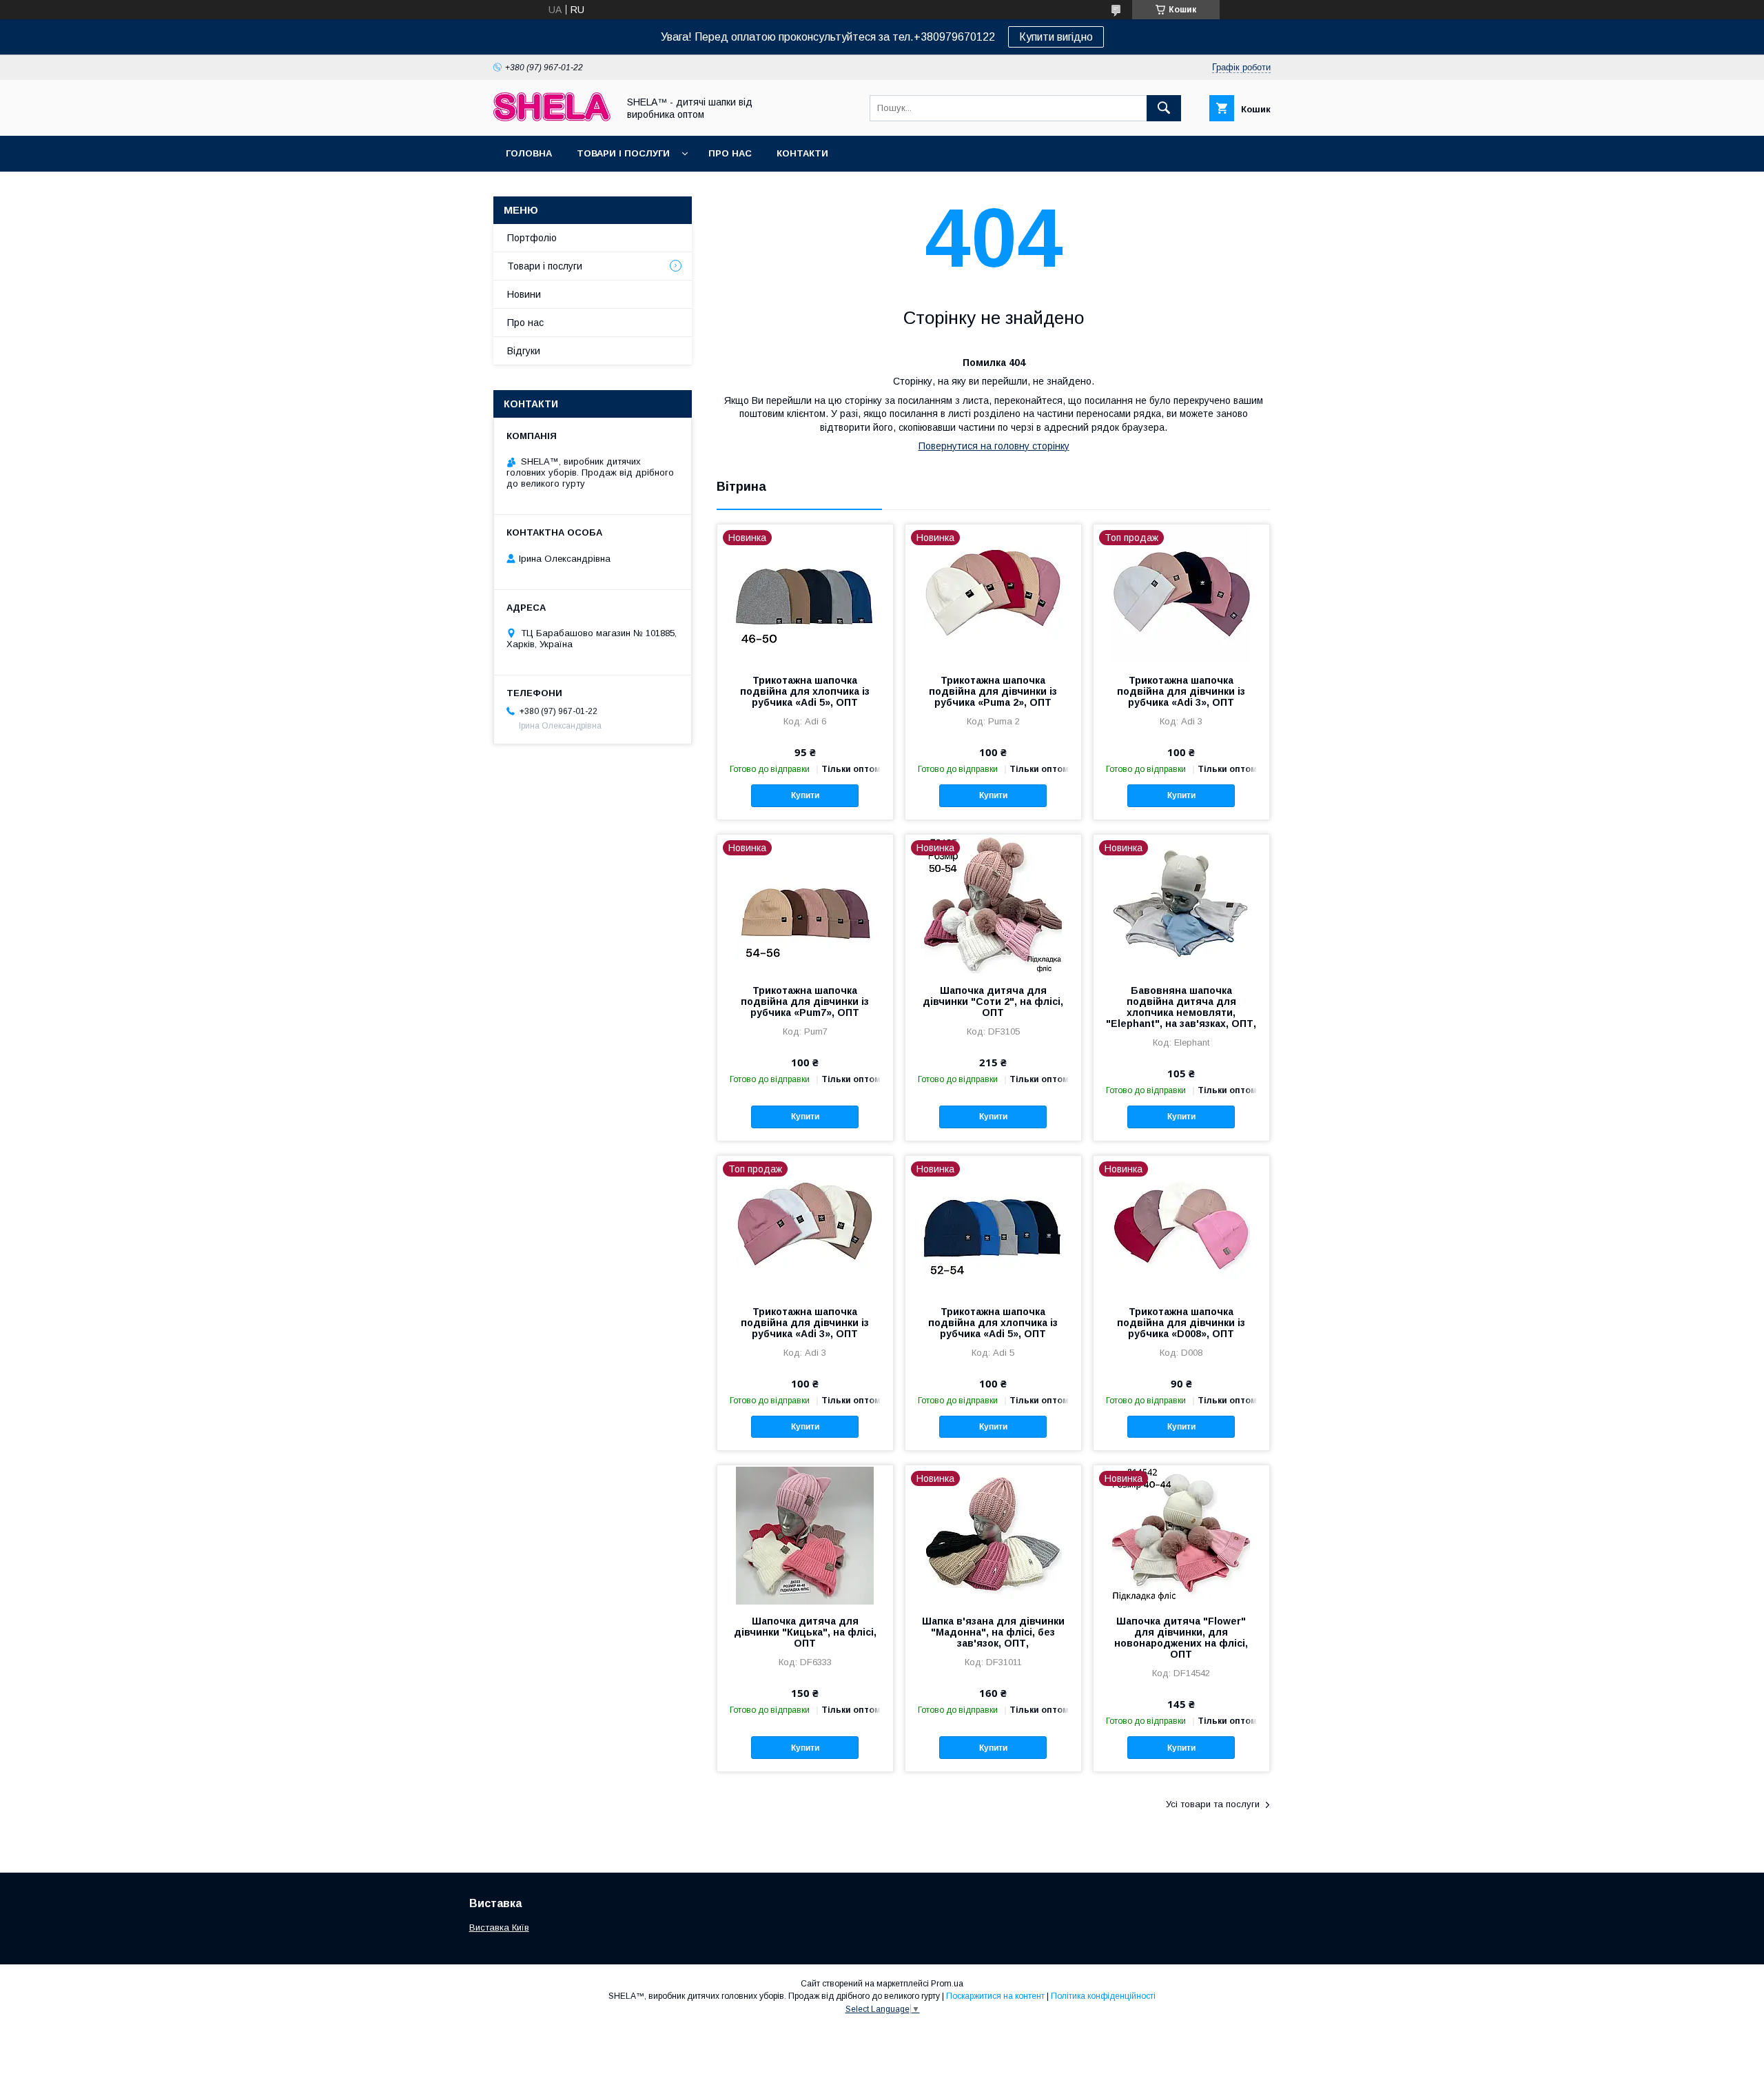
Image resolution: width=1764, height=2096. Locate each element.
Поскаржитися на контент (995, 1996)
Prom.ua (947, 1984)
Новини (524, 294)
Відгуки (524, 351)
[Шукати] (1164, 108)
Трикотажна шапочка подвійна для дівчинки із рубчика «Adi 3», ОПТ (1181, 691)
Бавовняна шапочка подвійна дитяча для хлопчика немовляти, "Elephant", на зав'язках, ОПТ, (1181, 1007)
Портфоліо (532, 238)
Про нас (730, 153)
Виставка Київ (499, 1927)
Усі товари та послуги (1213, 1804)
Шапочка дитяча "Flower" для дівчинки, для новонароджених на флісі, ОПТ (1181, 1638)
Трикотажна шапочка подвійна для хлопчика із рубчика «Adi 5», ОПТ (805, 691)
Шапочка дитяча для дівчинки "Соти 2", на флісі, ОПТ (993, 1001)
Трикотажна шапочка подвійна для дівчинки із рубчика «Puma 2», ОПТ (993, 691)
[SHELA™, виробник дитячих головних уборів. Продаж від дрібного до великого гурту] (552, 118)
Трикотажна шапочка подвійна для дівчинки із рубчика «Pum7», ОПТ (805, 1001)
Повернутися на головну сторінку (994, 446)
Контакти (802, 153)
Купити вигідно (1056, 37)
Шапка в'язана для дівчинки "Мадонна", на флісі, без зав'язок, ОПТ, (993, 1632)
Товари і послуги (623, 153)
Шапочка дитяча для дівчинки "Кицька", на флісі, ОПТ (805, 1632)
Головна (529, 153)
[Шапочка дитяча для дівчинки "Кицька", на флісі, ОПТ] (805, 1534)
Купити (805, 795)
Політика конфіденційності (1103, 1996)
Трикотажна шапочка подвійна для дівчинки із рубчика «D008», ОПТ (1181, 1323)
